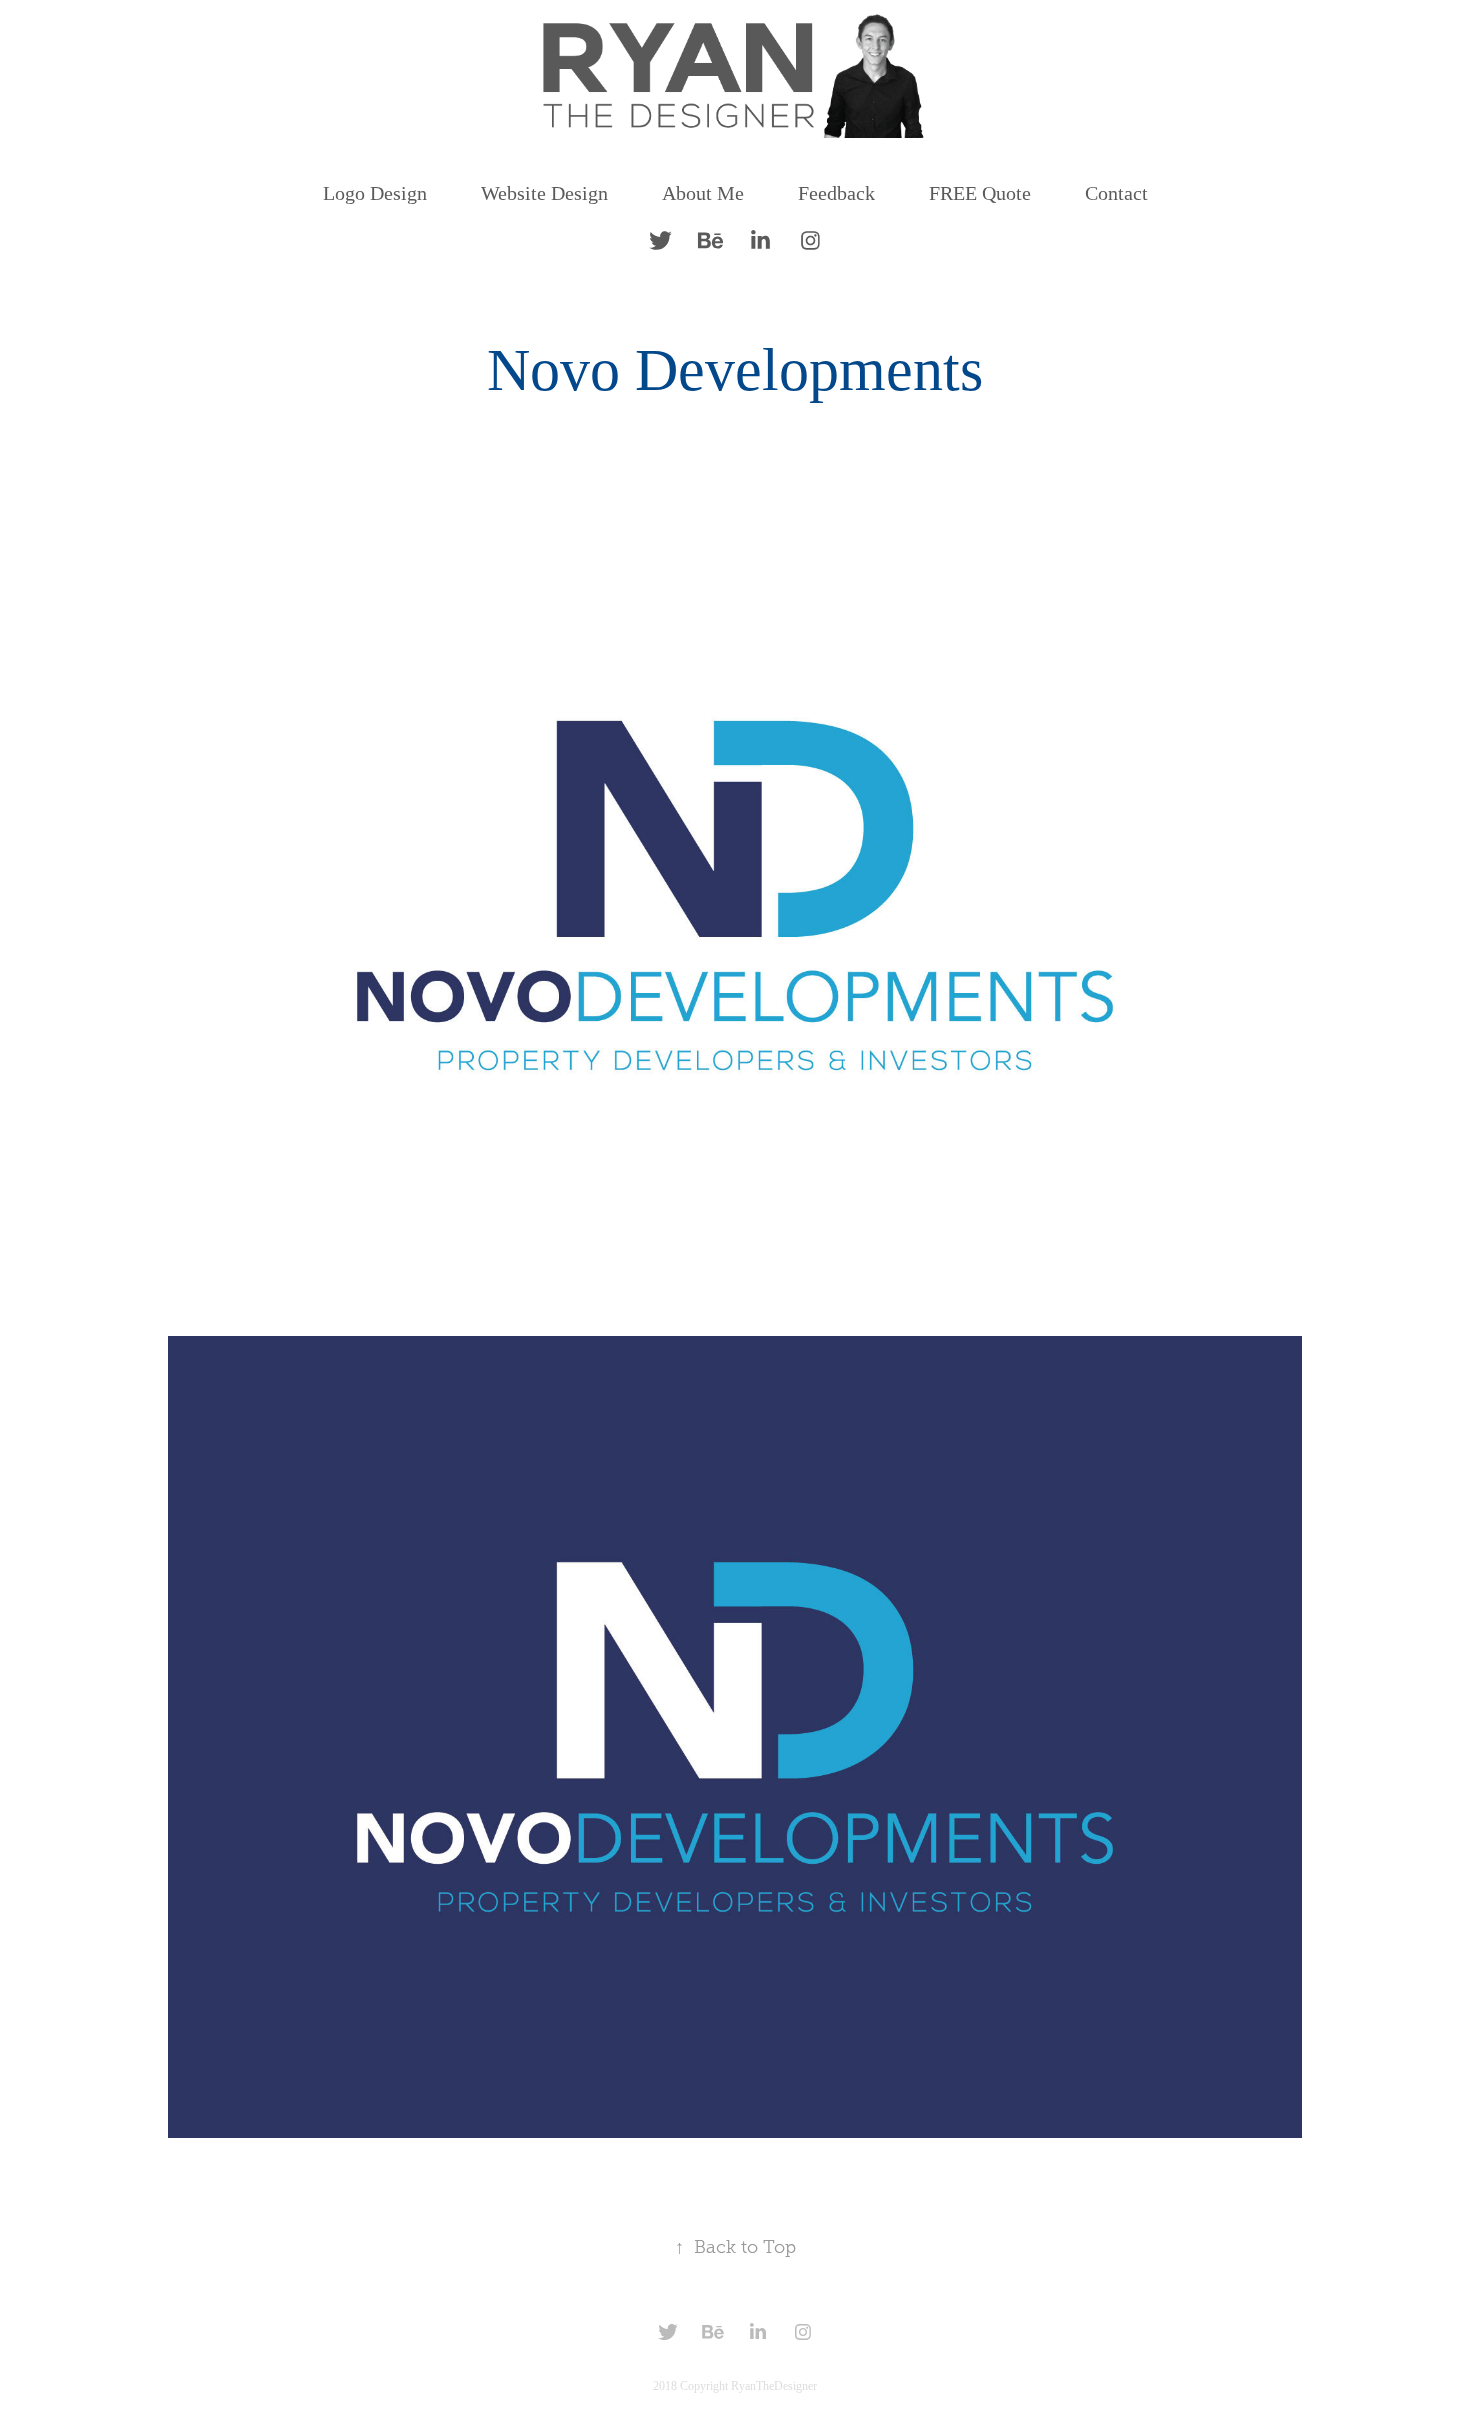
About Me (703, 193)
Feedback (836, 193)
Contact (1116, 193)
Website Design (544, 193)
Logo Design (375, 193)
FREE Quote (980, 193)
